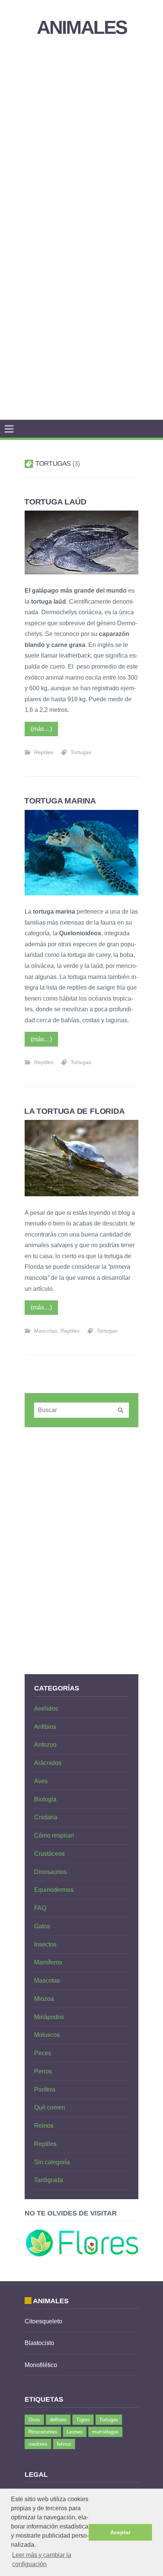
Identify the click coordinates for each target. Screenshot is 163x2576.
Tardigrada (49, 2180)
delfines (58, 2420)
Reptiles (44, 752)
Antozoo (45, 1745)
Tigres (83, 2420)
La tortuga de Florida (74, 1111)
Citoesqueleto (43, 2321)
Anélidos (46, 1709)
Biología (45, 1799)
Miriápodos (49, 2017)
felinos (64, 2444)
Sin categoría (52, 2162)
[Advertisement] (81, 137)
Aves (41, 1781)
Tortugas (81, 752)
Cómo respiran (54, 1835)
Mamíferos (48, 1962)
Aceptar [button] (120, 2532)
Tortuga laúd (55, 502)
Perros (43, 2071)
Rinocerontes (43, 2432)
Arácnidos (48, 1763)
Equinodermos (54, 1890)
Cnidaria (46, 1817)
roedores (38, 2444)
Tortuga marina (60, 801)
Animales (82, 28)
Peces (43, 2053)
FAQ (40, 1908)
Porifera (45, 2090)
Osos (34, 2420)
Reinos (44, 2126)
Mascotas (46, 1331)
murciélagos (105, 2432)
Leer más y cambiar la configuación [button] (42, 2559)
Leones (75, 2432)
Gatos (42, 1926)
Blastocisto (39, 2343)
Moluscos (47, 2035)
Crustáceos (49, 1854)
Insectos (45, 1944)
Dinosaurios (50, 1872)
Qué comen (50, 2107)
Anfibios (45, 1727)
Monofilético (41, 2365)
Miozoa (44, 1999)
